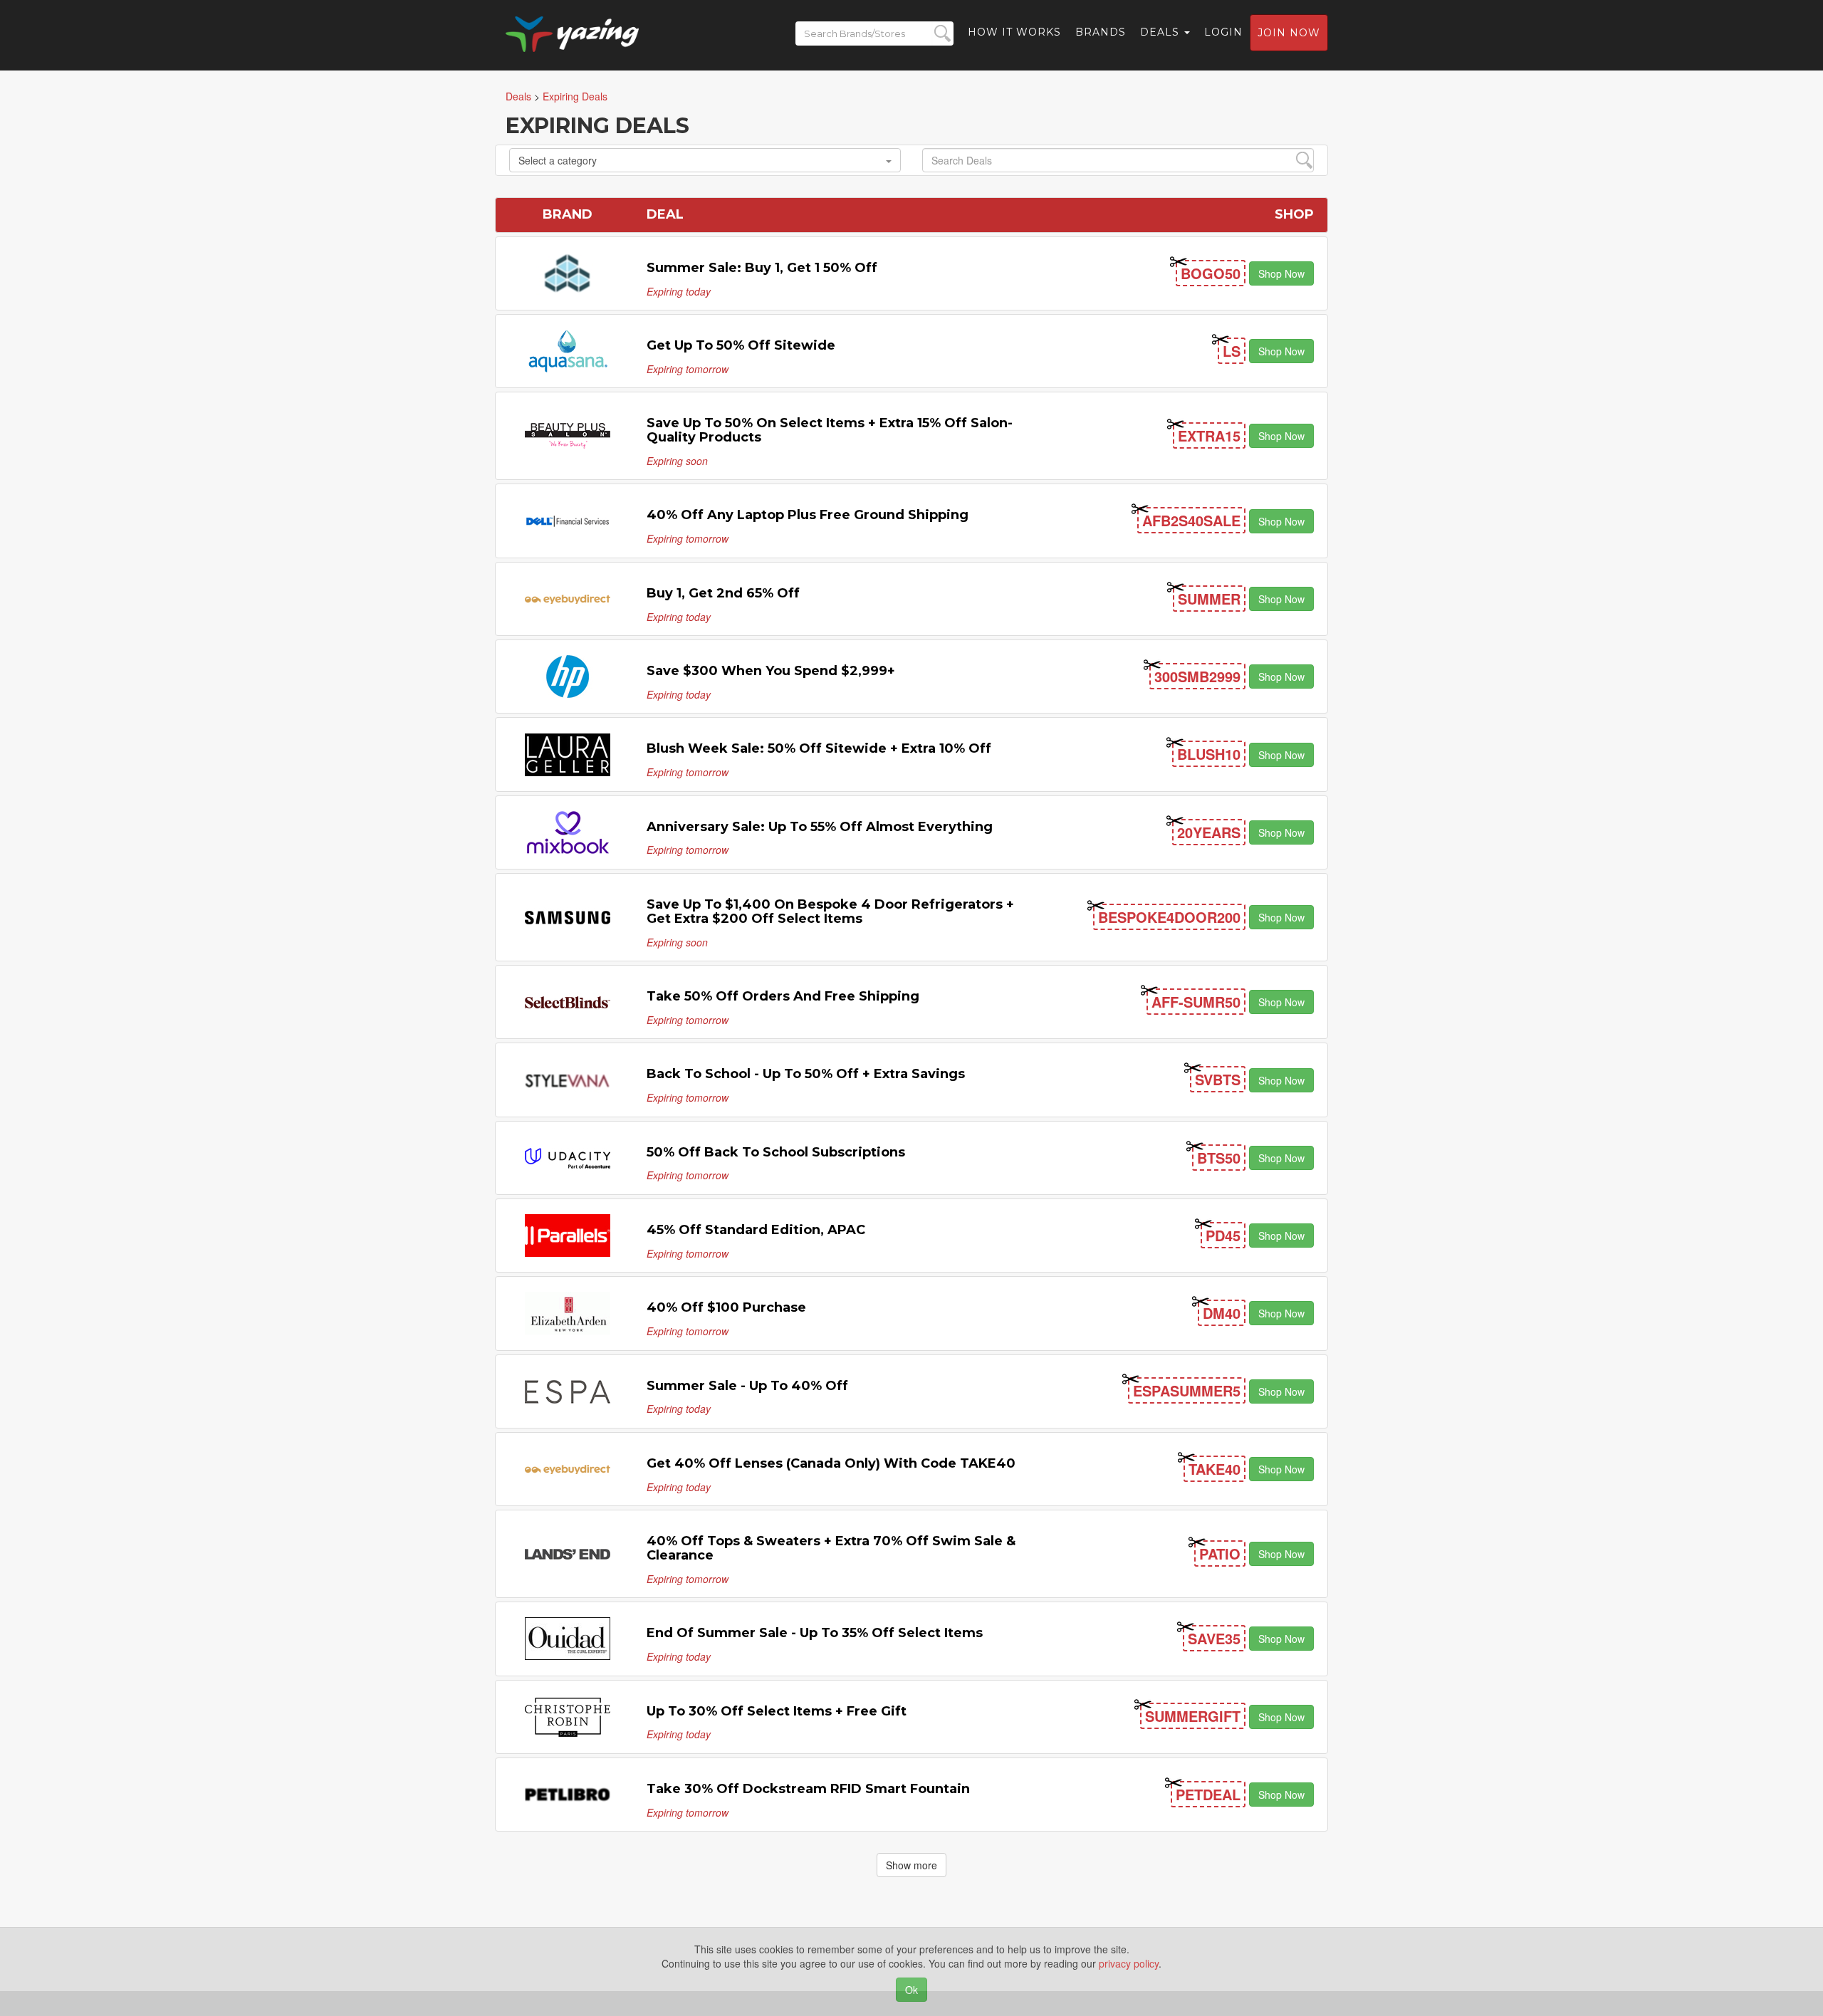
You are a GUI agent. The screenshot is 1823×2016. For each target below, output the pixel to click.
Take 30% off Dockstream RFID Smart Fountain (808, 1789)
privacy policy (1129, 1963)
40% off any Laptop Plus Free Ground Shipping (808, 515)
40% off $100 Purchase (726, 1307)
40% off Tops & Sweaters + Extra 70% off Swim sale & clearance (831, 1548)
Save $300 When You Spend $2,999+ (771, 671)
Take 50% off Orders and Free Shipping (783, 996)
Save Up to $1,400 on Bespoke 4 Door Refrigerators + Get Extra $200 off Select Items (830, 912)
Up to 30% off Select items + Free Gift (777, 1711)
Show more (911, 1865)
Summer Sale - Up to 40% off (747, 1386)
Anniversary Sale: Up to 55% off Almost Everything (820, 827)
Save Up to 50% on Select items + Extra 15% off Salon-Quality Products (830, 430)
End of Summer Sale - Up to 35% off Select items (815, 1633)
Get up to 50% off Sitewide (741, 345)
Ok (911, 1990)
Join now (1289, 33)
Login (1223, 32)
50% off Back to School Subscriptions (776, 1152)
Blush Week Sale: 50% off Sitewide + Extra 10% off (819, 748)
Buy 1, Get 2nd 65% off (723, 593)
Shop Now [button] (1281, 273)
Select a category (558, 160)
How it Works (1014, 32)
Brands (1101, 32)
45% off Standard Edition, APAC (756, 1230)
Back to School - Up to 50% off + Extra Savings (806, 1074)
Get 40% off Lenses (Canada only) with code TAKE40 (831, 1463)
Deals (1161, 32)
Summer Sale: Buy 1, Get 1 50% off (762, 268)
